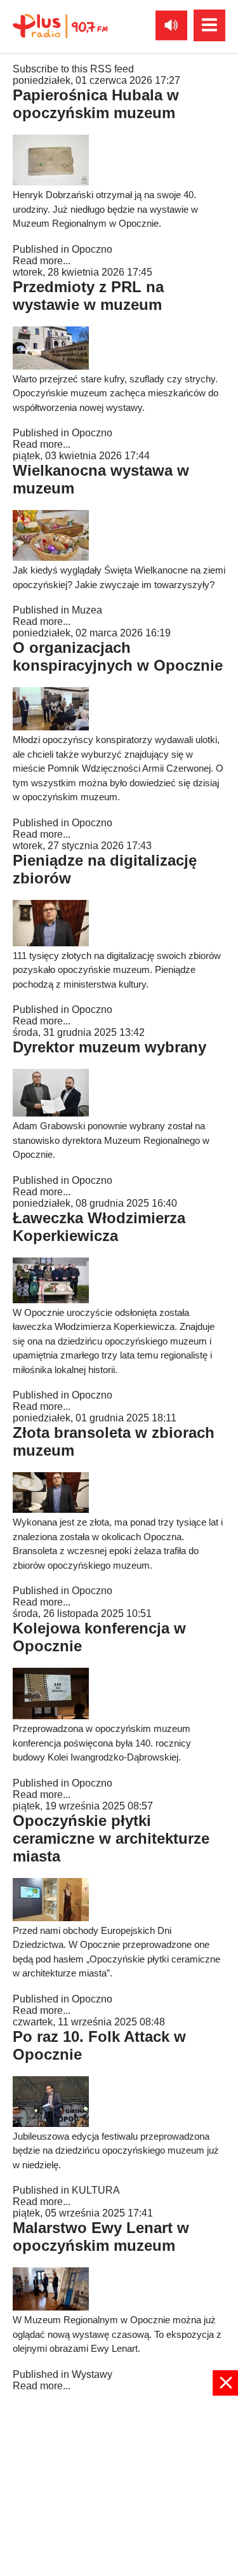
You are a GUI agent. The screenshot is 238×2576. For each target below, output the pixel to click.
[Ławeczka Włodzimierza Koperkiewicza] (51, 1300)
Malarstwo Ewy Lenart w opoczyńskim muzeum (101, 2237)
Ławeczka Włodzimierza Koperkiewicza (99, 1227)
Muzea (87, 610)
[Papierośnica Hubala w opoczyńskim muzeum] (51, 182)
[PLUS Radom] (60, 25)
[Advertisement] (119, 2485)
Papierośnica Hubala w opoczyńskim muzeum (96, 104)
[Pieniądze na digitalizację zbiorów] (51, 943)
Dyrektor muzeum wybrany (109, 1047)
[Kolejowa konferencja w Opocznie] (51, 1716)
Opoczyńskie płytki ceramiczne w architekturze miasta (111, 1838)
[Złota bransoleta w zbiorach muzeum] (51, 1509)
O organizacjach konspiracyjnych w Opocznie (118, 656)
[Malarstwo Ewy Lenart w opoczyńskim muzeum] (51, 2307)
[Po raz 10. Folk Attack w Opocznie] (51, 2123)
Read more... (42, 261)
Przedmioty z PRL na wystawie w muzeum (88, 296)
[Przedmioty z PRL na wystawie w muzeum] (51, 366)
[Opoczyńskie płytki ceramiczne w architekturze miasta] (51, 1918)
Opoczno (92, 249)
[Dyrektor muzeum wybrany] (51, 1113)
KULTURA (96, 2190)
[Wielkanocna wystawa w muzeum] (51, 557)
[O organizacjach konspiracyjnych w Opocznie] (51, 727)
